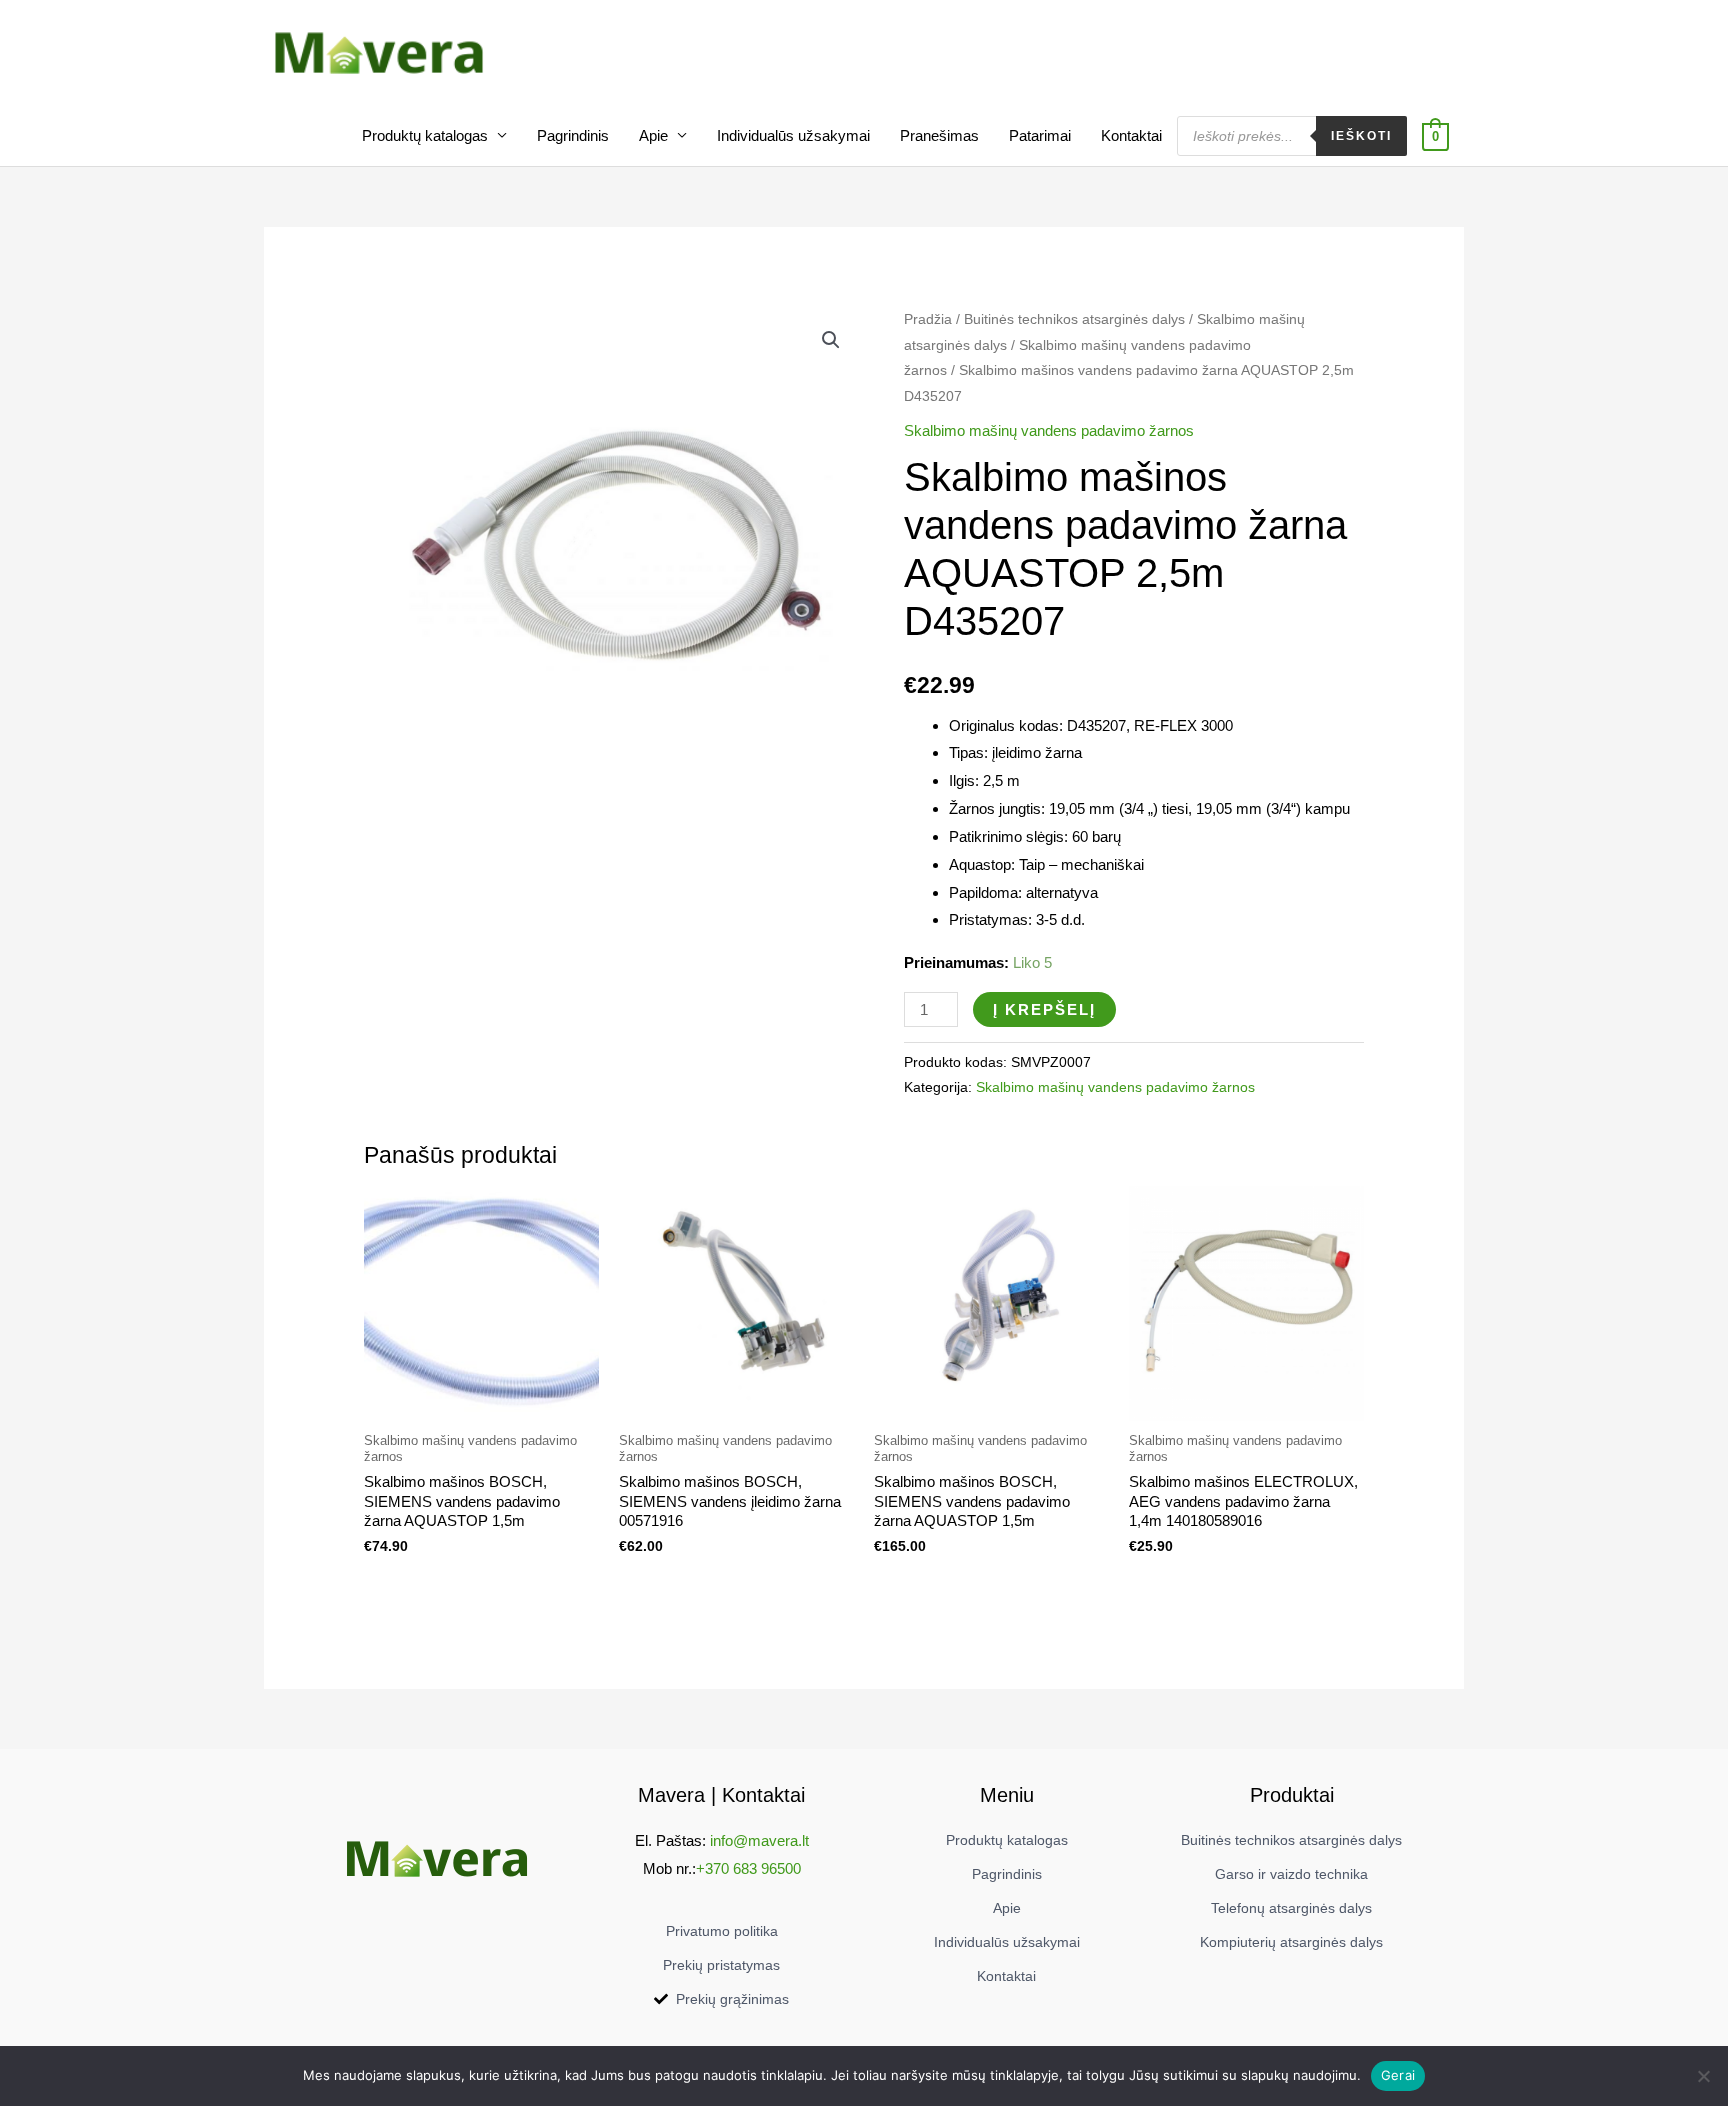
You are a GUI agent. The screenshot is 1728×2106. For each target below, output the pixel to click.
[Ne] (1703, 2076)
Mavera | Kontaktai (721, 1795)
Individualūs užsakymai (793, 135)
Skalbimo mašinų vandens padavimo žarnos (1049, 430)
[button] (831, 340)
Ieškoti (1361, 136)
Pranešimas (939, 135)
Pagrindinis (573, 135)
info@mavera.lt (759, 1840)
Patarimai (1040, 135)
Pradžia (928, 319)
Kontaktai (1131, 135)
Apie (653, 135)
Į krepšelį (1044, 1009)
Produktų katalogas (425, 135)
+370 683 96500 (748, 1868)
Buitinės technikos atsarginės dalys (1074, 319)
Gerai (1398, 2075)
